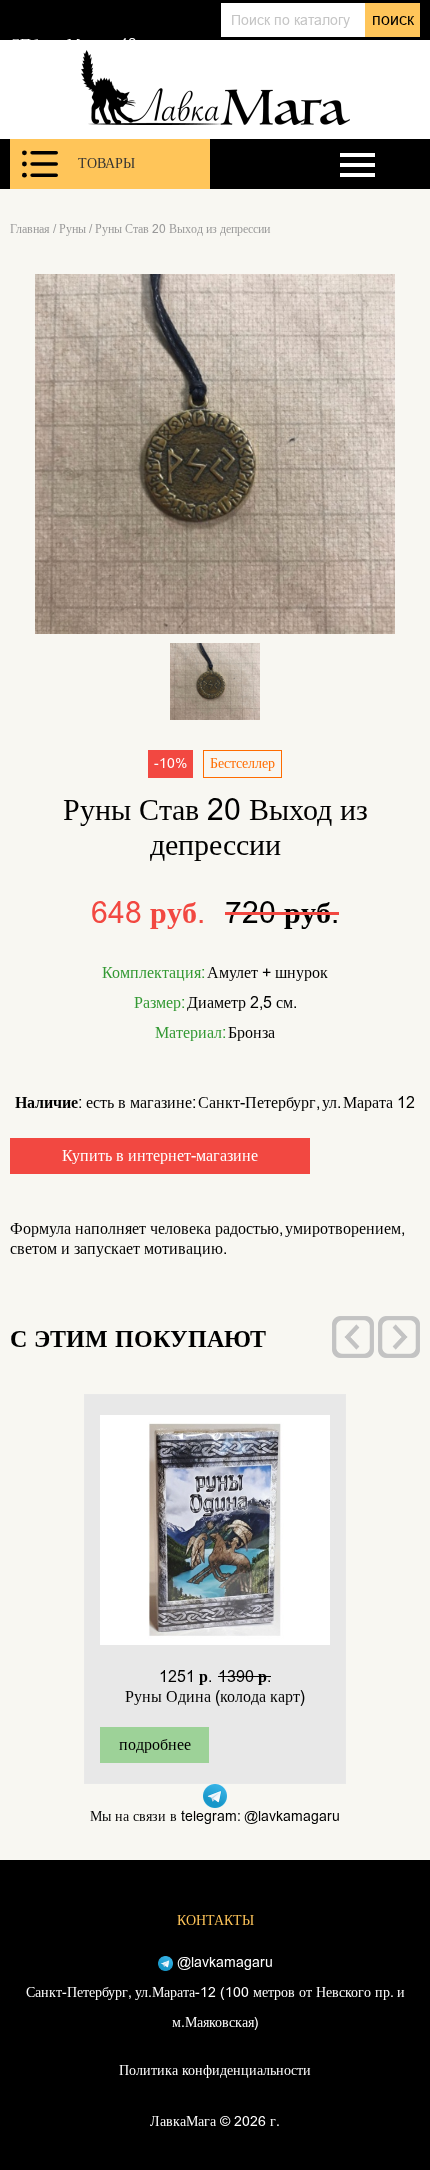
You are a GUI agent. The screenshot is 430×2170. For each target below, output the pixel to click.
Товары (106, 163)
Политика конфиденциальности (215, 2070)
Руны (72, 229)
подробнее (155, 1744)
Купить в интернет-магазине (160, 1155)
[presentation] (353, 1337)
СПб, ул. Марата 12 (73, 44)
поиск (393, 19)
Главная (30, 229)
